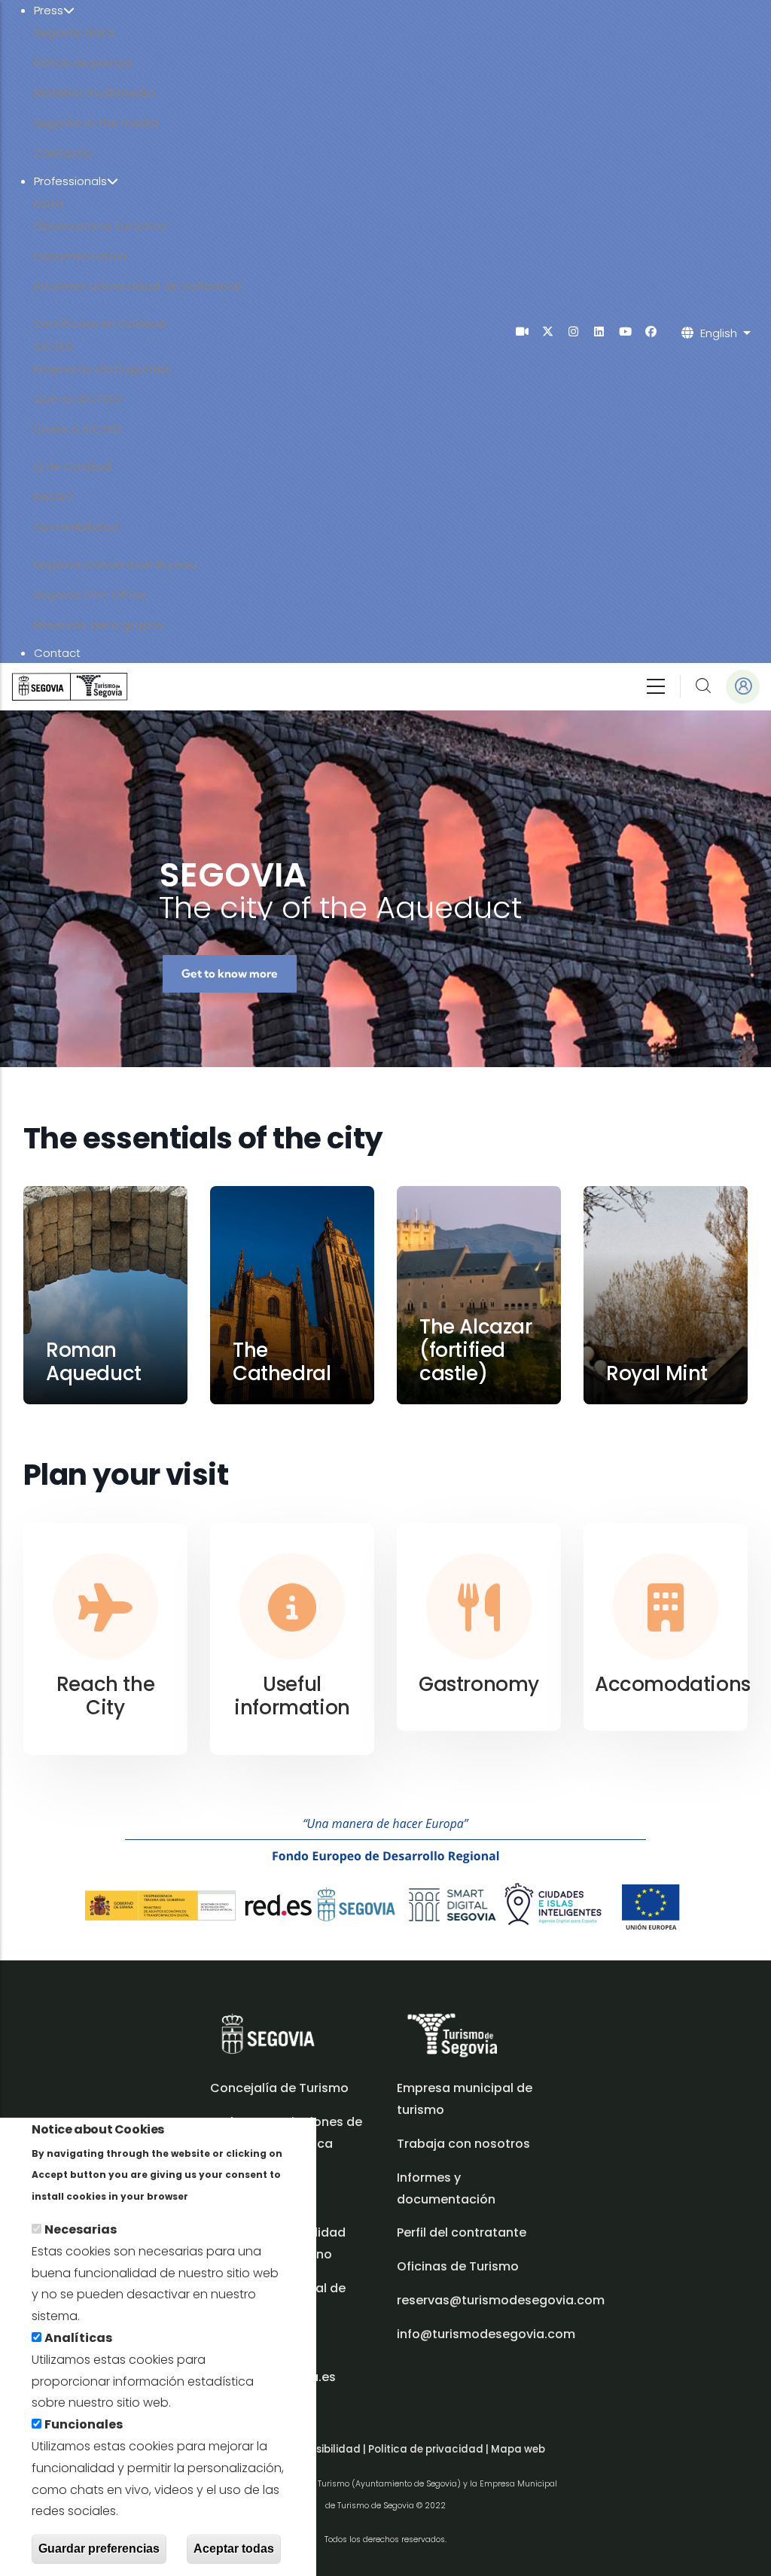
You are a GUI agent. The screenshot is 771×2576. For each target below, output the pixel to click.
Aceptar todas (234, 2549)
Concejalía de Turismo (279, 2088)
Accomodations (673, 1684)
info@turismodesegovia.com (486, 2334)
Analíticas (78, 2338)
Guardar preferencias (99, 2549)
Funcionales (84, 2424)
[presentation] (522, 332)
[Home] (70, 687)
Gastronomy (479, 1684)
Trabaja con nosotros (463, 2144)
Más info (217, 2196)
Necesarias (81, 2229)
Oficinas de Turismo (458, 2266)
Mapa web (518, 2449)
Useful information (292, 1696)
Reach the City (105, 1696)
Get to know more (230, 973)
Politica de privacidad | (430, 2449)
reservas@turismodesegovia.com (501, 2300)
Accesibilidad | (329, 2449)
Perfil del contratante (462, 2232)
